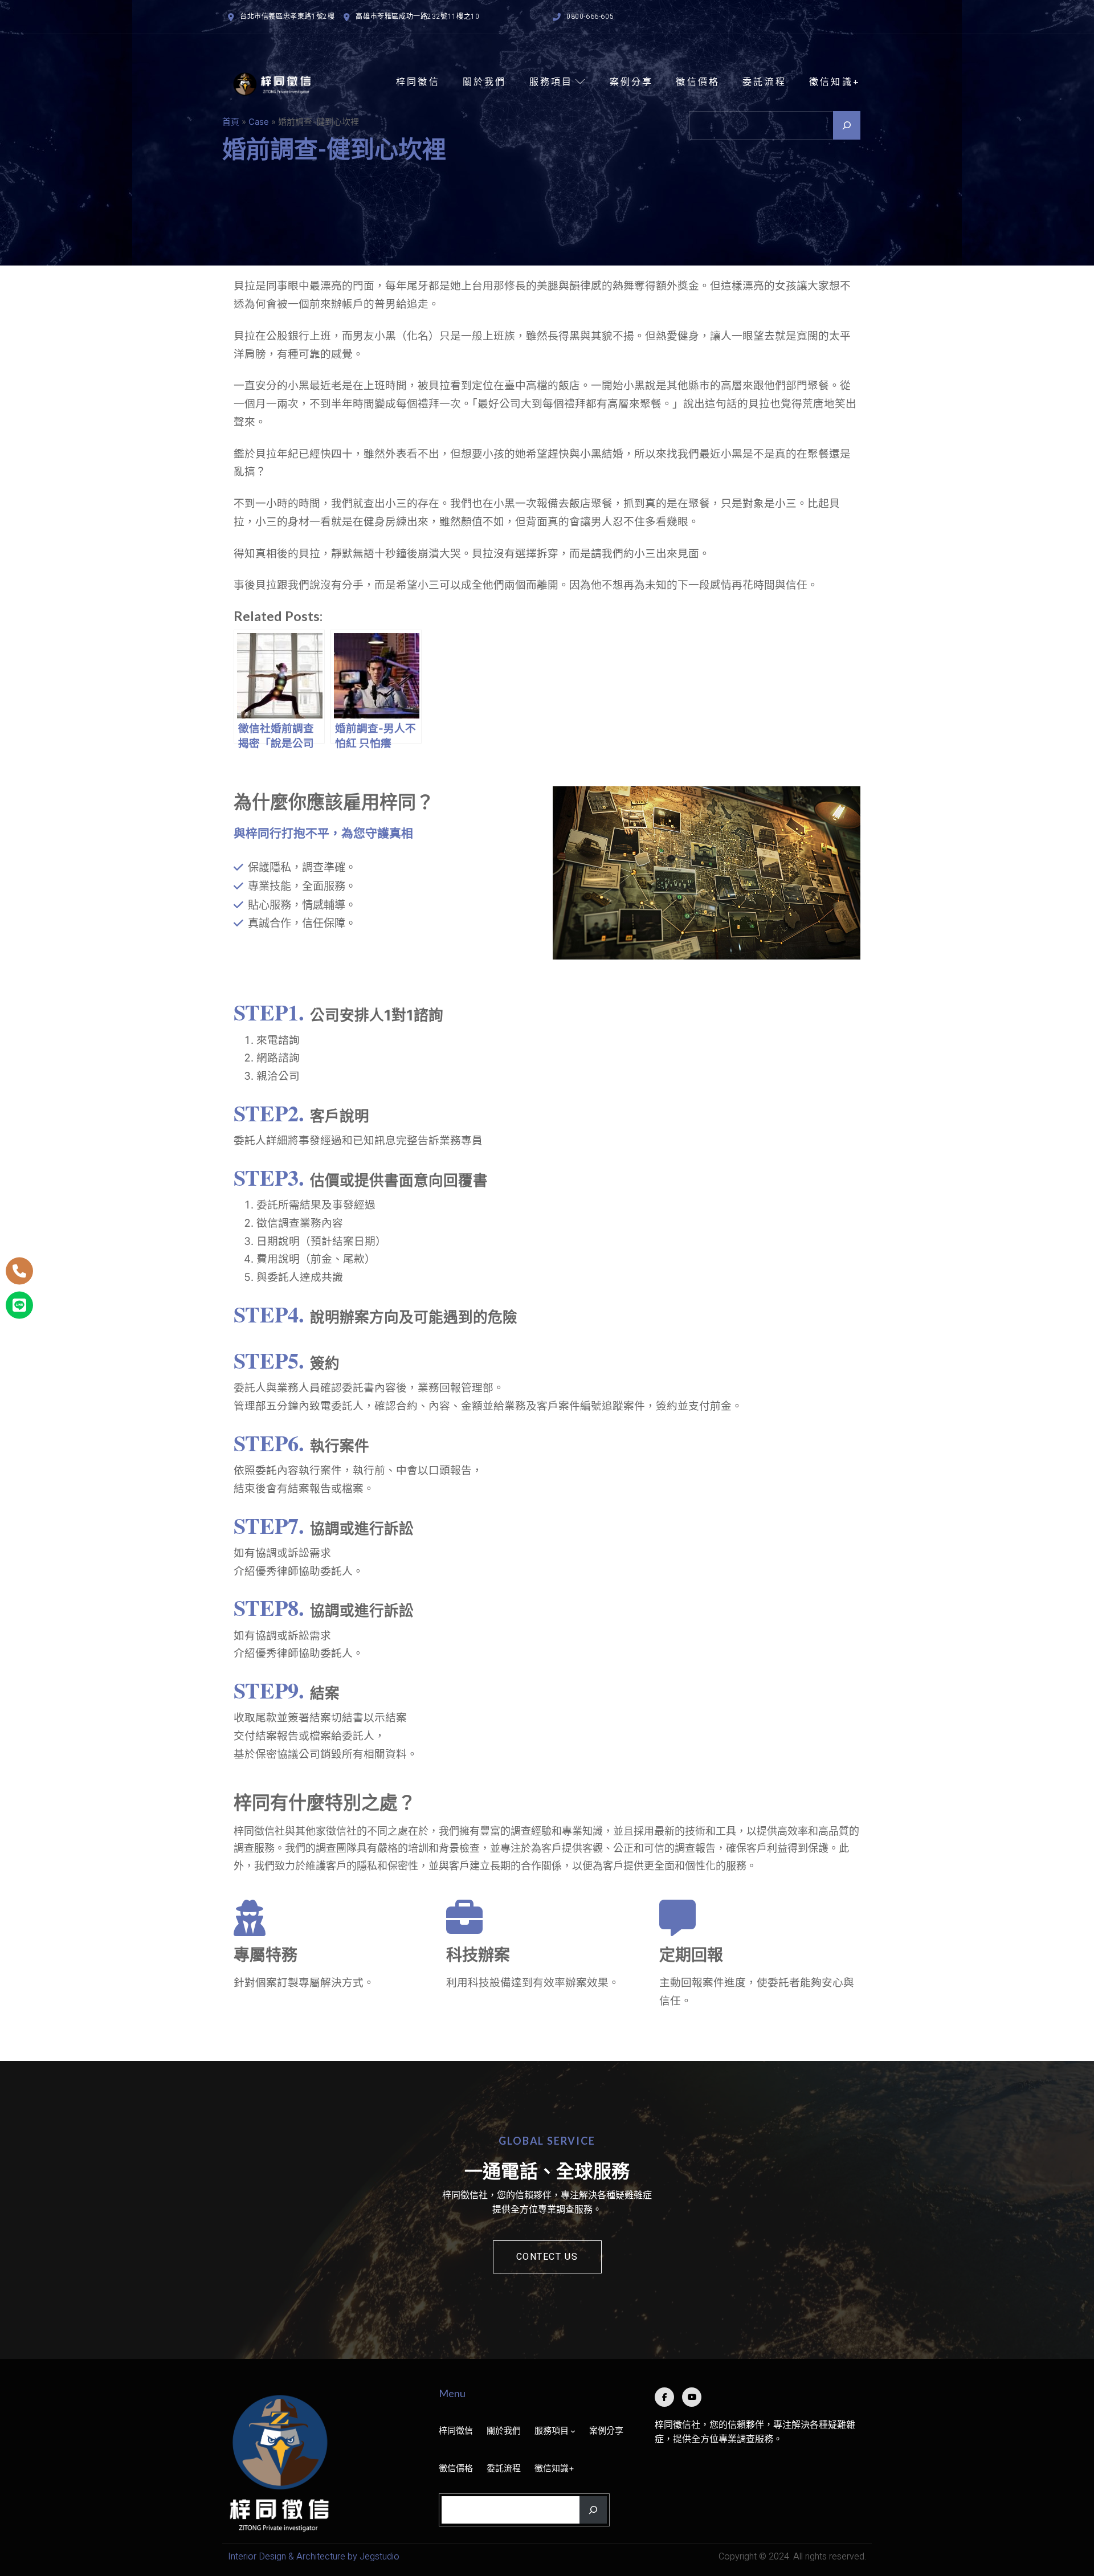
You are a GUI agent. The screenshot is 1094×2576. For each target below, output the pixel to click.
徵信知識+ (835, 81)
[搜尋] (847, 125)
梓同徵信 (418, 81)
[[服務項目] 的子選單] (573, 2431)
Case (259, 122)
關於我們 (485, 81)
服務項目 (551, 81)
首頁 (231, 122)
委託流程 (764, 81)
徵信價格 (698, 81)
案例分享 (632, 81)
